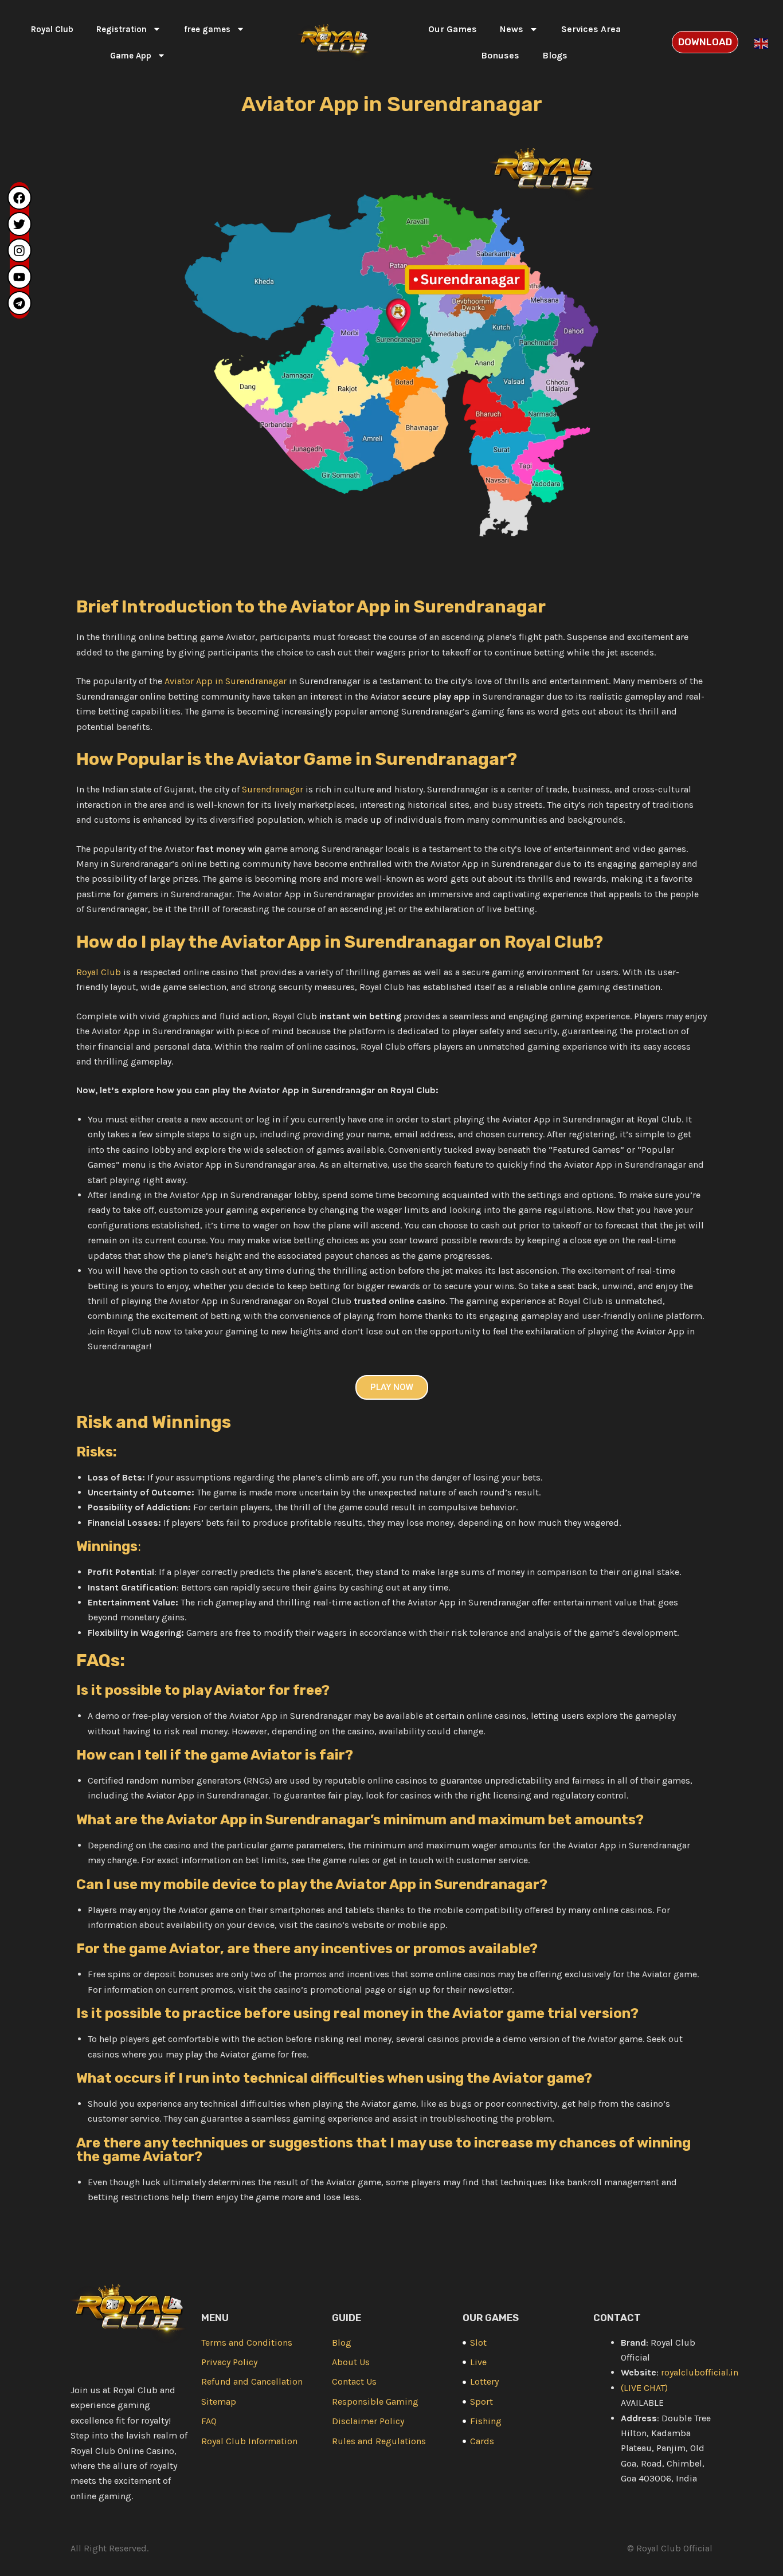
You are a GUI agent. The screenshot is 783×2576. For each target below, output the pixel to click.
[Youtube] (19, 277)
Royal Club (52, 29)
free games (207, 29)
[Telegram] (19, 303)
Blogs (555, 55)
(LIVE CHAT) (644, 2388)
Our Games (453, 29)
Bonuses (500, 55)
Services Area (591, 29)
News (512, 29)
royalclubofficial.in (700, 2372)
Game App (131, 56)
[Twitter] (19, 224)
